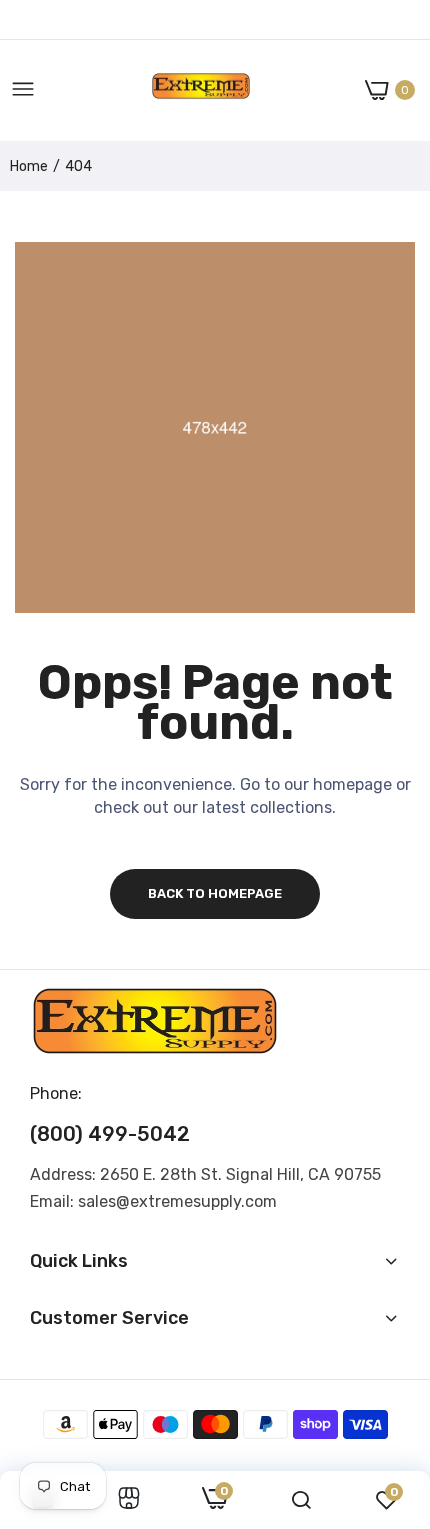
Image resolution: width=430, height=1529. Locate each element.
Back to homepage (215, 893)
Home (29, 166)
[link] (129, 1500)
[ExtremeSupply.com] (201, 90)
